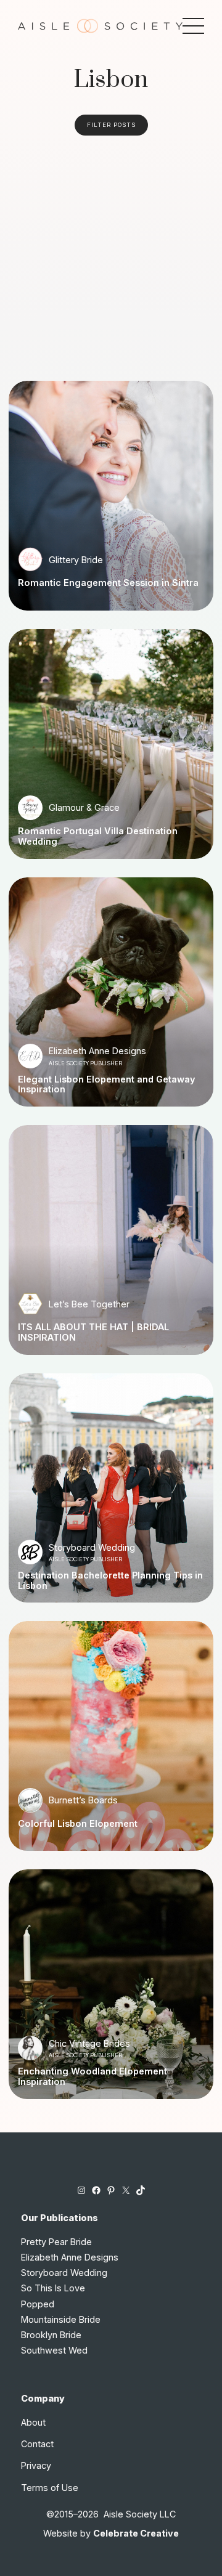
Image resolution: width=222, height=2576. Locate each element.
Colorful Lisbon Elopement (78, 1824)
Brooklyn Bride (51, 2335)
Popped (38, 2304)
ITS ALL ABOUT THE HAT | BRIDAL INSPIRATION (93, 1332)
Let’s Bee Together (89, 1304)
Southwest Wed (54, 2350)
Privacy (36, 2465)
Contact (37, 2444)
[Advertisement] (111, 253)
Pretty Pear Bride (56, 2242)
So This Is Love (53, 2288)
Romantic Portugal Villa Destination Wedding (98, 836)
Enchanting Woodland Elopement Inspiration (92, 2077)
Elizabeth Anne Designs (97, 1051)
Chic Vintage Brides (89, 2043)
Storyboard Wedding (92, 1547)
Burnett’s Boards (83, 1800)
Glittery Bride (76, 560)
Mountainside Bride (61, 2319)
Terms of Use (50, 2488)
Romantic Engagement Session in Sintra (108, 583)
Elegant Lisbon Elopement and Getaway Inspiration (107, 1085)
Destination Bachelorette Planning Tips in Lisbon (110, 1581)
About (33, 2422)
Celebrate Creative (136, 2533)
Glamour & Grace (84, 807)
